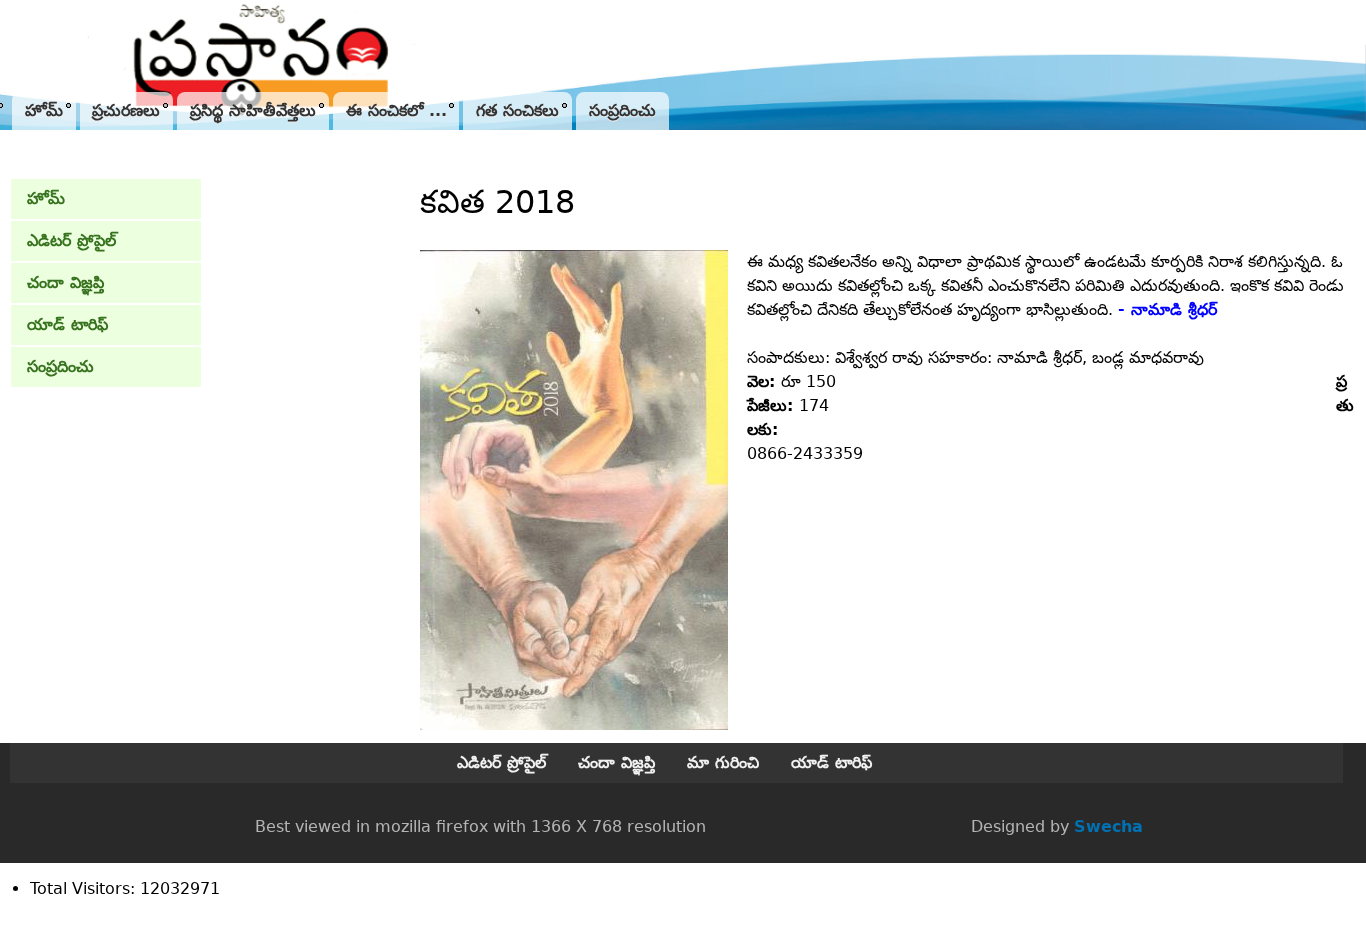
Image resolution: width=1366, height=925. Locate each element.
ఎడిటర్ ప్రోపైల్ (71, 240)
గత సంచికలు (517, 110)
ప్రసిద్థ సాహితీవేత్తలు (253, 110)
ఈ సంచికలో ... (396, 110)
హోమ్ (44, 110)
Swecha (1108, 826)
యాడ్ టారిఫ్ (67, 324)
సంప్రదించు (622, 110)
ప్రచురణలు (126, 110)
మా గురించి (723, 762)
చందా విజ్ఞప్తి (65, 282)
